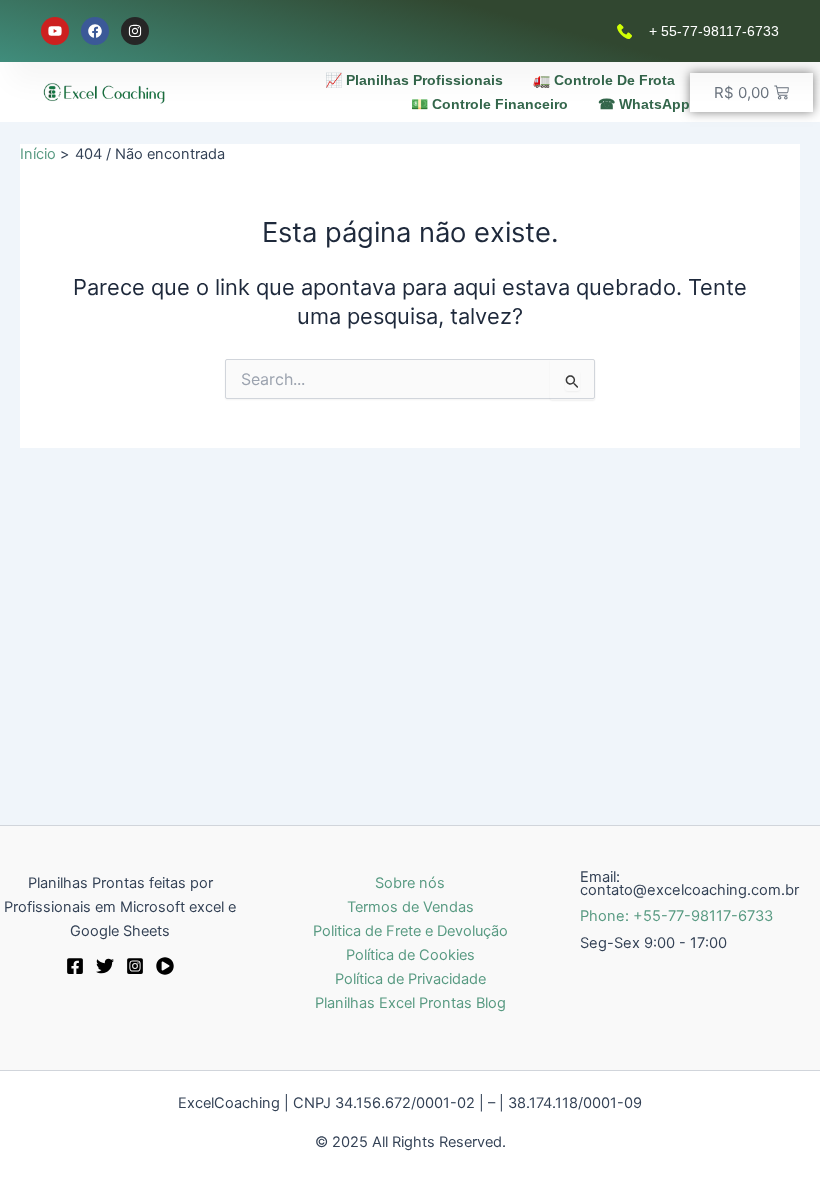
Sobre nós (410, 883)
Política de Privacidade (410, 979)
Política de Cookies (410, 955)
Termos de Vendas (410, 907)
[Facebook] (75, 966)
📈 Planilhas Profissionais (414, 80)
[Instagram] (135, 966)
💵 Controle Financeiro (489, 104)
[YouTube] (165, 966)
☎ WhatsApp (644, 104)
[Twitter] (105, 966)
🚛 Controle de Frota (604, 80)
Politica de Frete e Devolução (410, 931)
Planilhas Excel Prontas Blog (410, 1003)
